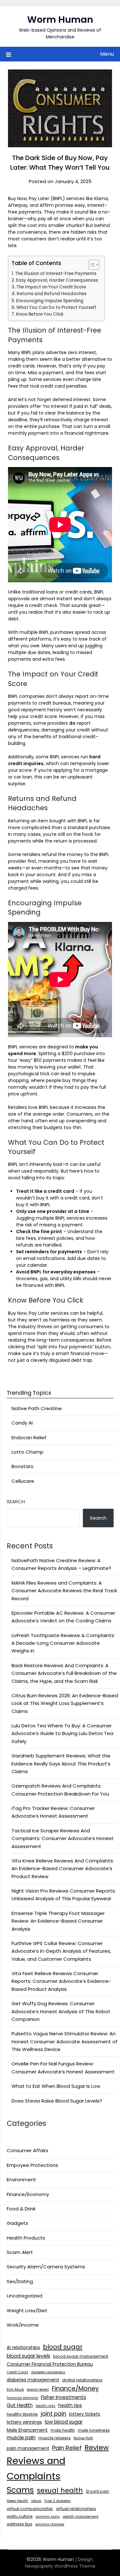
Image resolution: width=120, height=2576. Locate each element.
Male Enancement (27, 2430)
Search (16, 1502)
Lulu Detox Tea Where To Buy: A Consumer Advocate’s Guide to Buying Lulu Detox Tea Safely (62, 1733)
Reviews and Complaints (36, 2468)
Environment (21, 2180)
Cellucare (23, 1481)
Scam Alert (20, 2252)
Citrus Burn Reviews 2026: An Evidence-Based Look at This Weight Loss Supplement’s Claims (65, 1703)
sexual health (60, 2490)
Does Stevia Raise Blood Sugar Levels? (57, 2101)
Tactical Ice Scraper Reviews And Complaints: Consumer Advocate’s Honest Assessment (63, 1838)
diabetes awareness (48, 2372)
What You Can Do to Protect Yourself (56, 307)
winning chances (50, 2524)
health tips (70, 2405)
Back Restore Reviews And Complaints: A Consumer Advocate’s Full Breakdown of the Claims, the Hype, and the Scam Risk (64, 1673)
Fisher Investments (64, 2397)
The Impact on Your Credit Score (51, 287)
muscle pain (21, 2438)
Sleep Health (17, 2501)
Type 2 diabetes (57, 2501)
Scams (20, 2490)
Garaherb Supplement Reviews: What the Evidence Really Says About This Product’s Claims (61, 1764)
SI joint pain (97, 2491)
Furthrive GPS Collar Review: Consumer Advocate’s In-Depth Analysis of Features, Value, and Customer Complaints (61, 1951)
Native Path (83, 2438)
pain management (28, 2448)
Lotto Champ (28, 1452)
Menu (107, 54)
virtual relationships (76, 2509)
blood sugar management (81, 2356)
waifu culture (20, 2516)
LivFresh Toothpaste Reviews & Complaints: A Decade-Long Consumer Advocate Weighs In (63, 1643)
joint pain (53, 2414)
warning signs (48, 2517)
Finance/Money (75, 2389)
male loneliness (94, 2430)
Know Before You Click (40, 314)
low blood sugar (64, 2422)
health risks (45, 2406)
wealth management (81, 2517)
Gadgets (17, 2223)
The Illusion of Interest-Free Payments (56, 274)
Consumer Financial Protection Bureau (50, 2364)
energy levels (38, 2390)
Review (97, 2447)
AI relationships (23, 2347)
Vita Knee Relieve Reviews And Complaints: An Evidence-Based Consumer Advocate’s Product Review (63, 1869)
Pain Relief (67, 2448)
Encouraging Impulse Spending (50, 301)
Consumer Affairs (28, 2150)
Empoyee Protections (32, 2165)
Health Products (26, 2238)
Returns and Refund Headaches (52, 294)
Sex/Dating (20, 2281)
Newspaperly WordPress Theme (60, 2566)
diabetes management (33, 2380)
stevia (36, 2501)
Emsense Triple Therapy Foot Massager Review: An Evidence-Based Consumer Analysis (58, 1921)
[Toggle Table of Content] (91, 265)
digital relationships (82, 2380)
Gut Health (20, 2405)
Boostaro (23, 1466)
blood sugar (63, 2347)
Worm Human (60, 20)
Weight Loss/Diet (27, 2310)
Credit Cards (17, 2372)
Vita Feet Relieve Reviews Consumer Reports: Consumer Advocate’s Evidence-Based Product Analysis (61, 1981)
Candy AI (22, 1423)
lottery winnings (24, 2422)
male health (63, 2430)
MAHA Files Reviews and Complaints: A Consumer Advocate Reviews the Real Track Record (64, 1591)
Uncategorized (24, 2296)
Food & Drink (21, 2209)
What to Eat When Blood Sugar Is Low (56, 2086)
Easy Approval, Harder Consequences (57, 280)
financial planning (22, 2398)
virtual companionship (30, 2509)
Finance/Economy (28, 2194)
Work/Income (23, 2325)
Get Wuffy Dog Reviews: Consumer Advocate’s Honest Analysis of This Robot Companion (61, 2011)
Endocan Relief (29, 1437)
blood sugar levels (28, 2356)
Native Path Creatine (37, 1408)
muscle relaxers (55, 2438)
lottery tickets (85, 2414)
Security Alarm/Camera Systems (46, 2267)
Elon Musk (15, 2390)
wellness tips (20, 2524)
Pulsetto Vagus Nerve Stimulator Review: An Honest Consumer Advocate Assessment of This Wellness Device (64, 2041)
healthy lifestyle (22, 2414)
